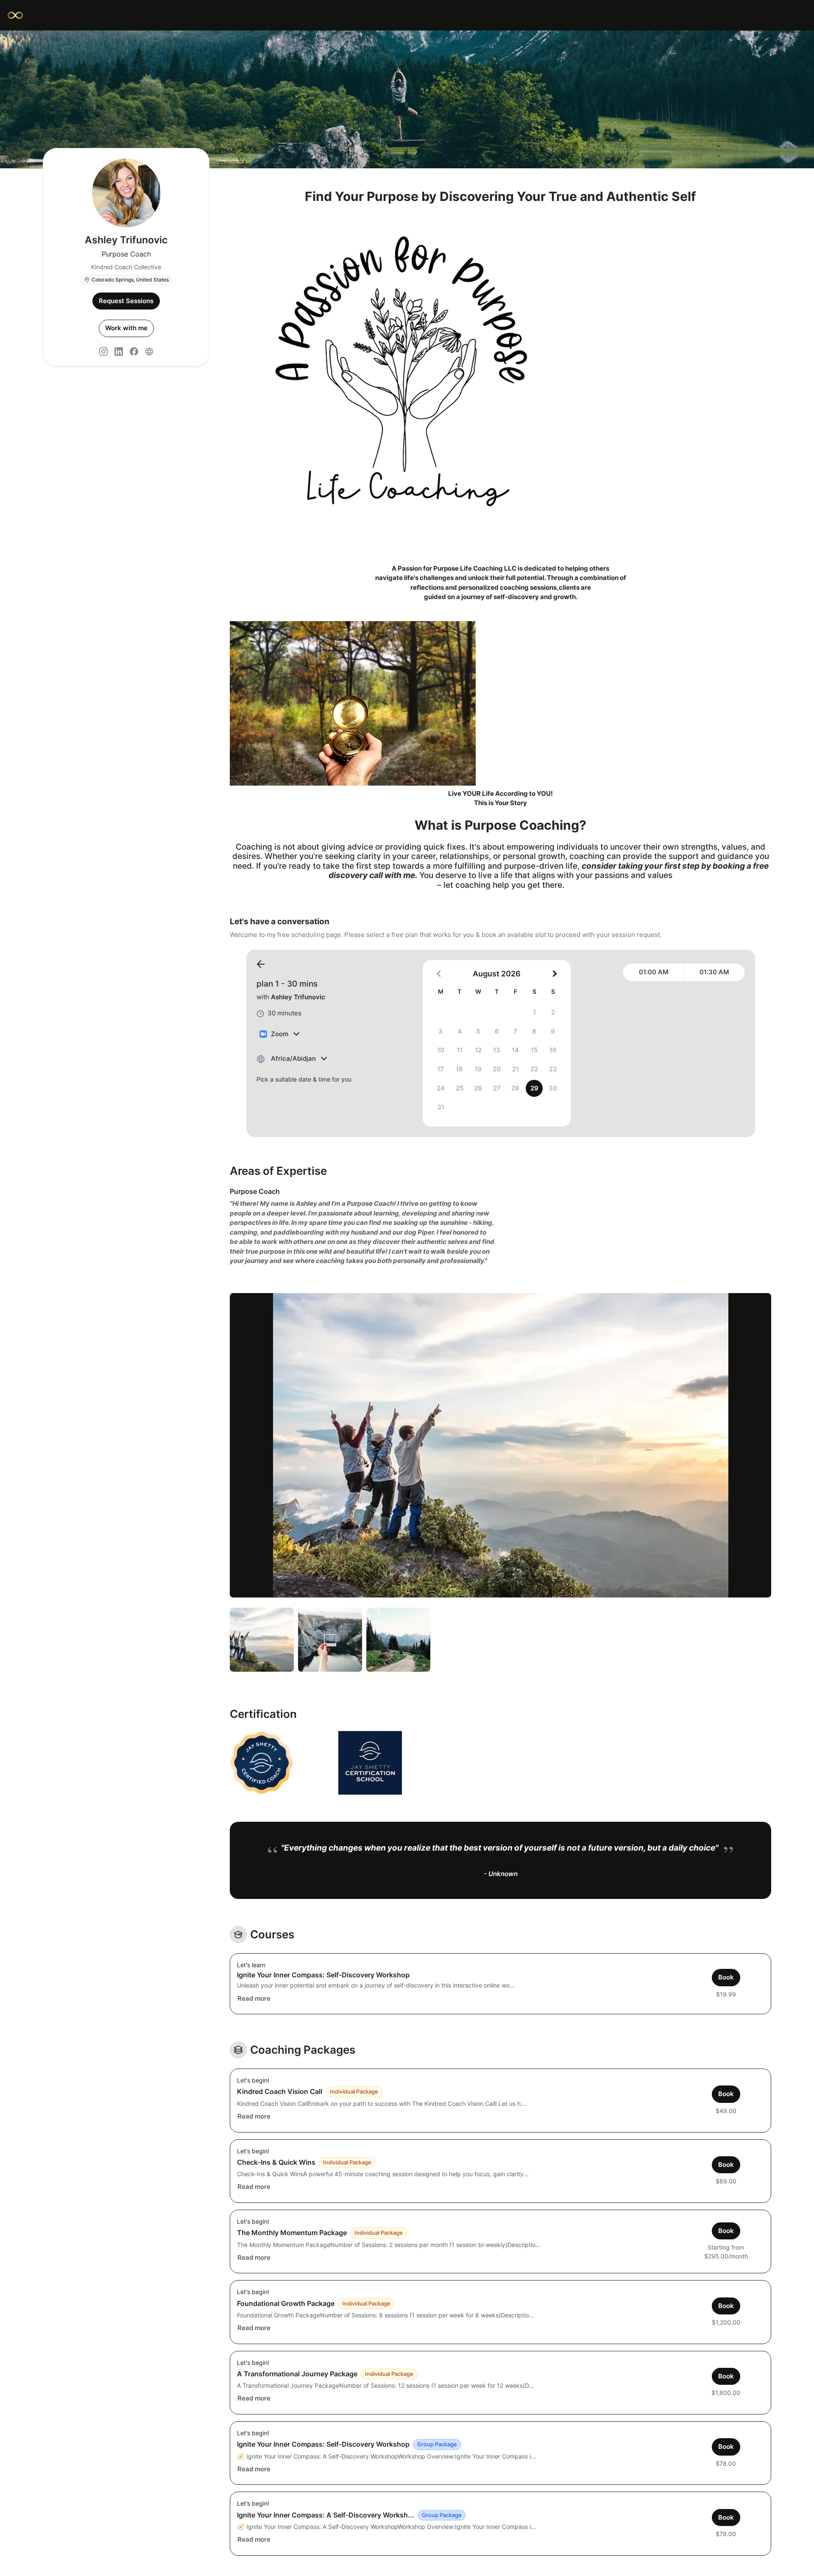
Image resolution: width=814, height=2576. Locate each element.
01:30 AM (714, 972)
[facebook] (134, 351)
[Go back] (261, 965)
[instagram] (103, 351)
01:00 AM (654, 972)
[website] (149, 351)
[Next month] (554, 974)
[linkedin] (119, 351)
